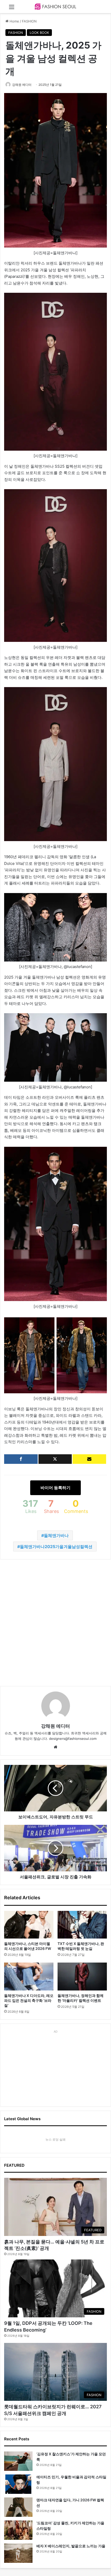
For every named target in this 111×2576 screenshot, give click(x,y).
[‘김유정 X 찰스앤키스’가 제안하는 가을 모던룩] (18, 2461)
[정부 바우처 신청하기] (89, 1459)
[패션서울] (55, 7)
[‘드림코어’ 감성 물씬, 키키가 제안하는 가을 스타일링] (18, 2530)
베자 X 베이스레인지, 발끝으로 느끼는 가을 (71, 2546)
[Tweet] (55, 1459)
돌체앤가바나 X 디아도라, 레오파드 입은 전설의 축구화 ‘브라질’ (29, 2000)
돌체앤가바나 (56, 1535)
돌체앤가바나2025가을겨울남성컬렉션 (56, 1547)
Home (14, 21)
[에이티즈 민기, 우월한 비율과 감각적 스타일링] (18, 2484)
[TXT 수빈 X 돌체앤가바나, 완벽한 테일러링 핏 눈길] (82, 1925)
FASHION (29, 21)
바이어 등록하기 (55, 1488)
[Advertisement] (55, 1623)
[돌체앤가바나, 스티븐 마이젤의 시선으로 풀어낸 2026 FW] (29, 1925)
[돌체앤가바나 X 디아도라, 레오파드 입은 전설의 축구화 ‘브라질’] (29, 1977)
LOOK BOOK (39, 33)
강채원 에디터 (22, 85)
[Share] (21, 1459)
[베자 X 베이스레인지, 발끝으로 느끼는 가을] (18, 2553)
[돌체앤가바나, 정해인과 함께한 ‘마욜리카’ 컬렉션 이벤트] (82, 1977)
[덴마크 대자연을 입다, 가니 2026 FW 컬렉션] (18, 2507)
